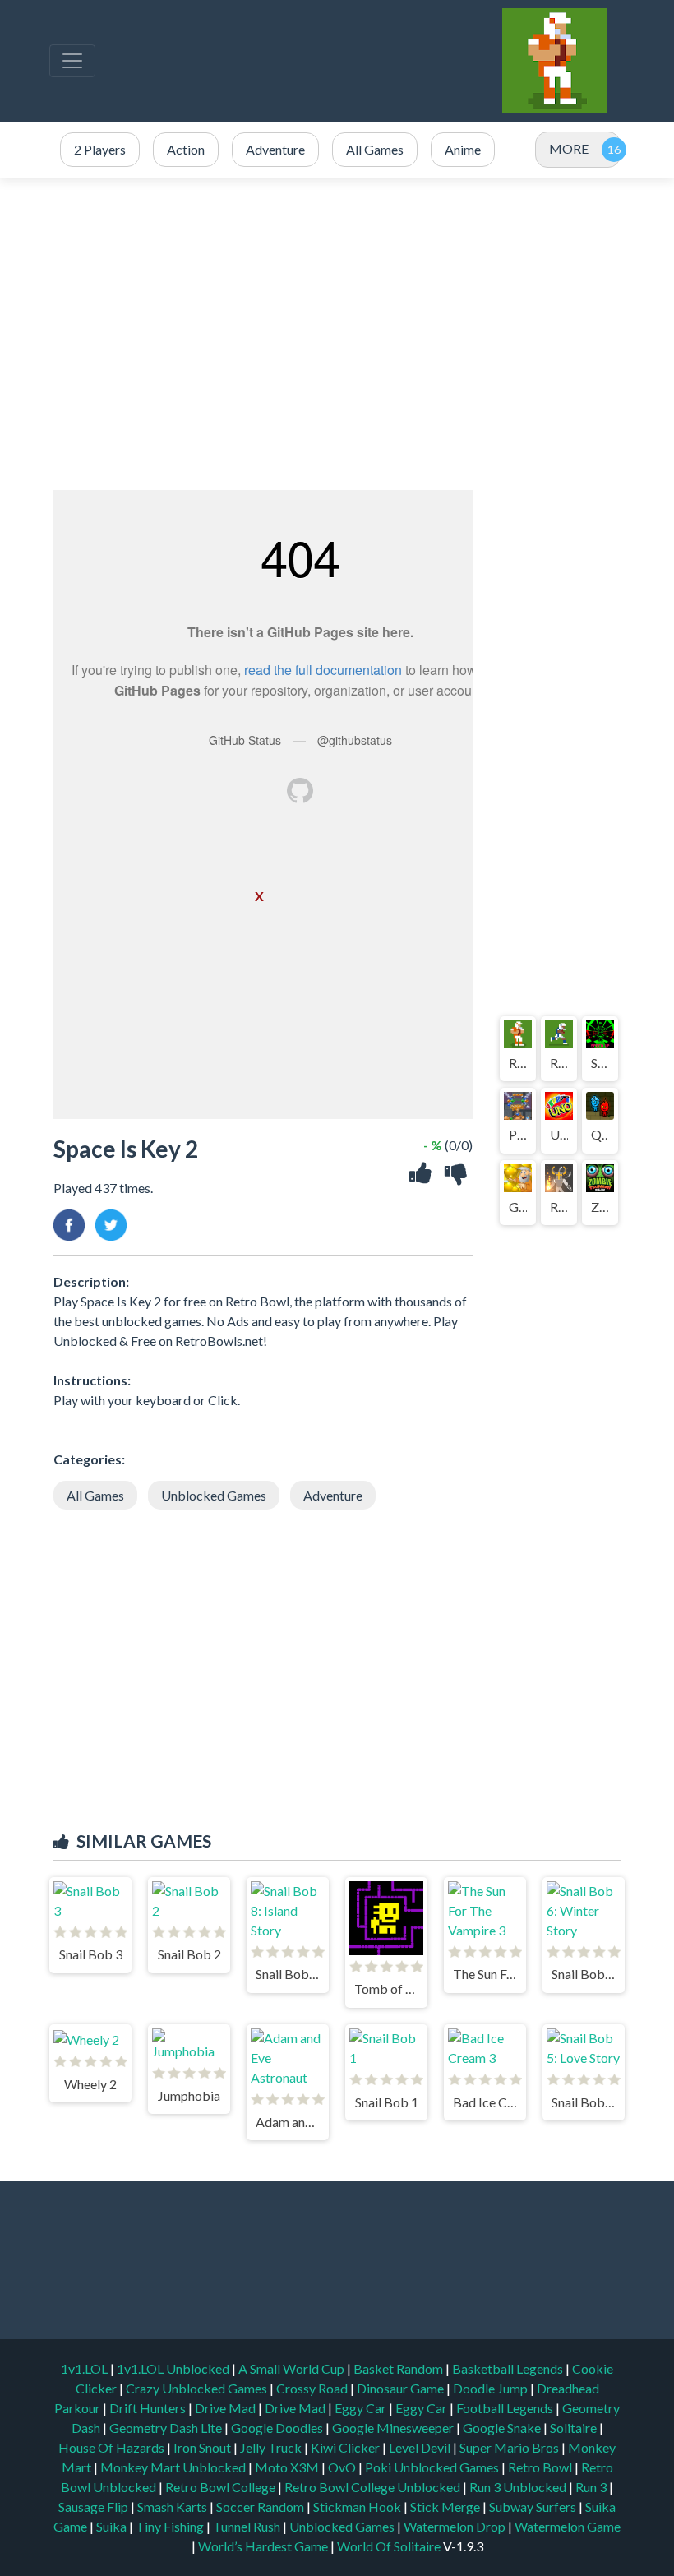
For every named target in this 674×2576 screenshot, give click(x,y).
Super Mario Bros (510, 2447)
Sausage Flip (95, 2507)
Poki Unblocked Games (433, 2467)
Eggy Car (362, 2408)
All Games (95, 1495)
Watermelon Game (568, 2526)
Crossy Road (313, 2388)
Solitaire (575, 2428)
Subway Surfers (534, 2507)
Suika (113, 2526)
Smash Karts (173, 2507)
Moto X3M (288, 2467)
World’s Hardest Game (264, 2546)
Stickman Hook (358, 2507)
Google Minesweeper (394, 2428)
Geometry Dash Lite (167, 2428)
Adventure (333, 1495)
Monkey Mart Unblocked (174, 2467)
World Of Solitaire (390, 2546)
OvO (343, 2467)
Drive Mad (226, 2408)
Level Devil (421, 2447)
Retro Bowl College (222, 2487)
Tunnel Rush (248, 2526)
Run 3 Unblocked (519, 2487)
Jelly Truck (272, 2447)
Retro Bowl (541, 2467)
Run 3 (592, 2487)
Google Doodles (278, 2428)
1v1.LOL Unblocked (174, 2368)
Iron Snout (203, 2447)
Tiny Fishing (171, 2526)
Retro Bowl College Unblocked (374, 2487)
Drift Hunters (149, 2408)
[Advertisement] (337, 334)
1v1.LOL (85, 2368)
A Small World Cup (293, 2368)
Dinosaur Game (402, 2388)
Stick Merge (446, 2507)
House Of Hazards (113, 2447)
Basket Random (399, 2368)
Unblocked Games (214, 1495)
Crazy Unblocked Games (198, 2388)
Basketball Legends (509, 2368)
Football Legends (506, 2408)
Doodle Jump (492, 2388)
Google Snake (503, 2428)
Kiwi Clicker (346, 2447)
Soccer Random (261, 2507)
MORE (569, 148)
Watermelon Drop (456, 2526)
